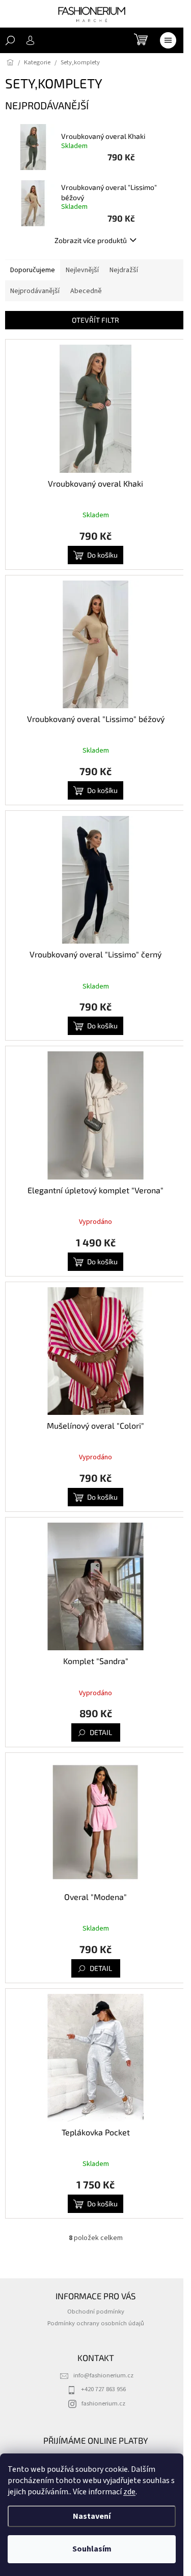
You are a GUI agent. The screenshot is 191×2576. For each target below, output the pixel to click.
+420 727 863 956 (103, 2389)
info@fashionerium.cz (103, 2375)
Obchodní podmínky (96, 2312)
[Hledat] (10, 40)
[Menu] (168, 40)
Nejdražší (124, 270)
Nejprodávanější (35, 291)
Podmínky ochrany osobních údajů (96, 2323)
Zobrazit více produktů (91, 240)
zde (129, 2492)
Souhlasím (92, 2549)
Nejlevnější (82, 270)
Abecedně (86, 291)
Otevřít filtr (95, 320)
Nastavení (92, 2516)
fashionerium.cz (103, 2403)
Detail (101, 1732)
